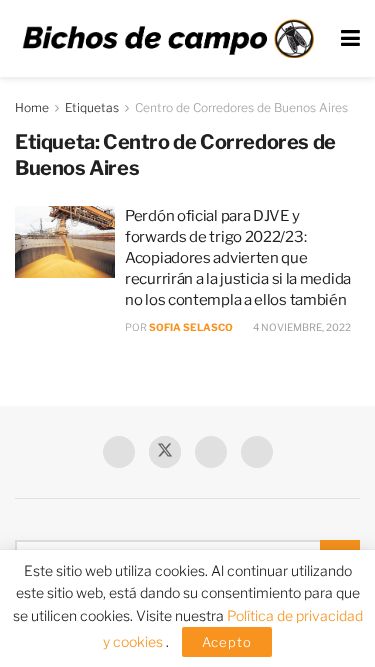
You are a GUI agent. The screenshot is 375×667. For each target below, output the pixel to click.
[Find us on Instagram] (257, 452)
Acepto (227, 642)
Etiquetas (92, 107)
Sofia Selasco (191, 327)
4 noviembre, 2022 (301, 327)
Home (32, 107)
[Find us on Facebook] (119, 452)
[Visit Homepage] (168, 38)
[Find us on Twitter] (165, 452)
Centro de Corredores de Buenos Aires (241, 107)
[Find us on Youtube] (211, 452)
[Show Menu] (350, 38)
